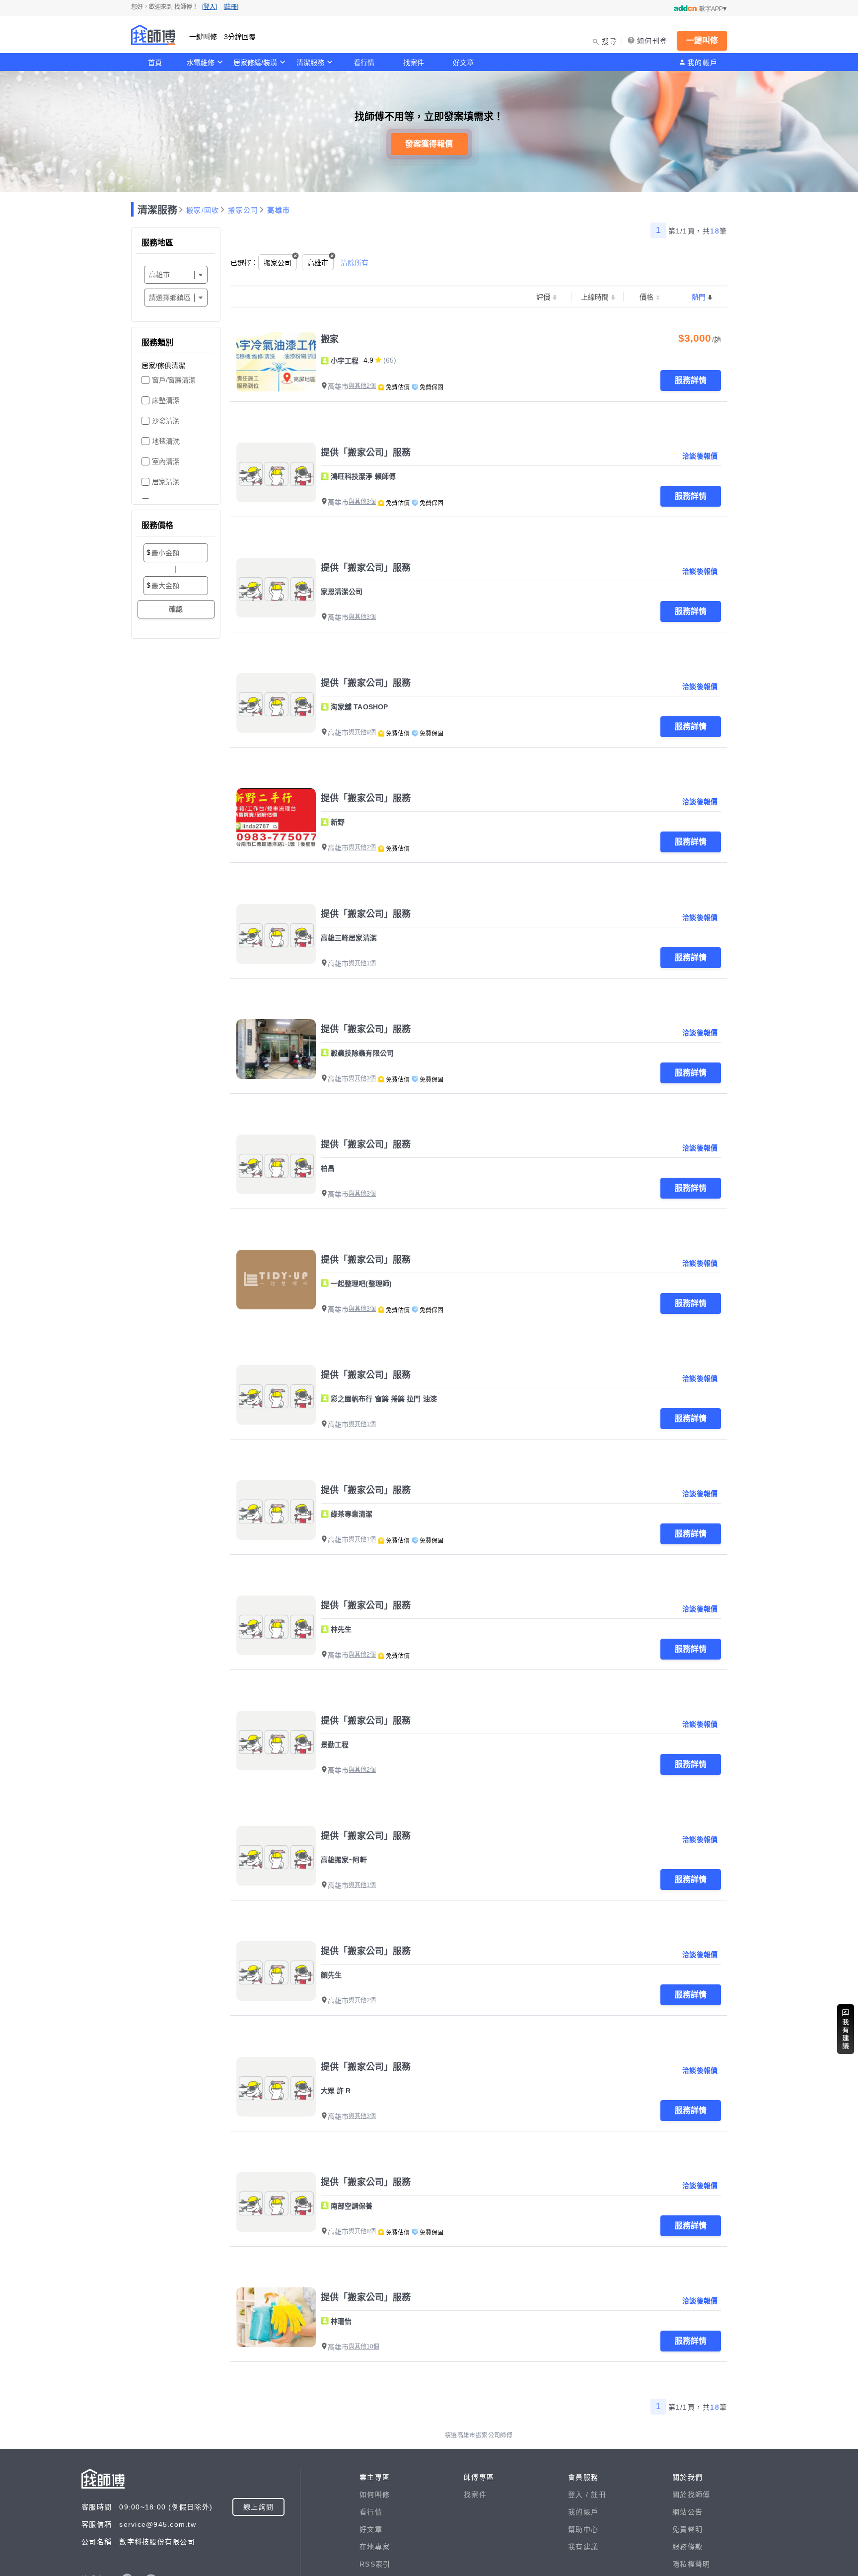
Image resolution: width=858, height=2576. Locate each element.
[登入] (210, 7)
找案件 (414, 63)
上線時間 (595, 297)
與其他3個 (362, 502)
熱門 (699, 297)
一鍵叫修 (702, 40)
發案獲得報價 (429, 144)
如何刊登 (652, 41)
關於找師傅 (691, 2495)
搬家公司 (243, 210)
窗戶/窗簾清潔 (174, 380)
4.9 (368, 360)
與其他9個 (362, 732)
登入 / (579, 2495)
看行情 (364, 63)
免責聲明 (687, 2529)
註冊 (599, 2495)
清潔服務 (310, 63)
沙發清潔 (166, 421)
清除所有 (355, 263)
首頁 (155, 63)
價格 (646, 297)
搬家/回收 (203, 210)
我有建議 (583, 2547)
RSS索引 (375, 2564)
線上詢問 (258, 2507)
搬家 (330, 339)
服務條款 (687, 2547)
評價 (543, 297)
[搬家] (276, 362)
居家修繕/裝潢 (255, 63)
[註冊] (231, 7)
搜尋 (609, 41)
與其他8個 (362, 2231)
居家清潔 (166, 482)
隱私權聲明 (691, 2564)
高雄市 (279, 210)
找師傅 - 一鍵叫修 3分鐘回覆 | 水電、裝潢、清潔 (153, 35)
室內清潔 (166, 461)
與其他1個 (362, 963)
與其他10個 (364, 2347)
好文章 (463, 63)
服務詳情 (691, 380)
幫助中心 (583, 2529)
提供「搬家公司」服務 (366, 453)
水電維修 (201, 63)
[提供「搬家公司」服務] (276, 472)
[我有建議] (846, 2029)
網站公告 (687, 2512)
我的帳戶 (702, 63)
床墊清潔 (166, 400)
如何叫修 (375, 2495)
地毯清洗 (166, 441)
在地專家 (375, 2547)
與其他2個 (362, 386)
